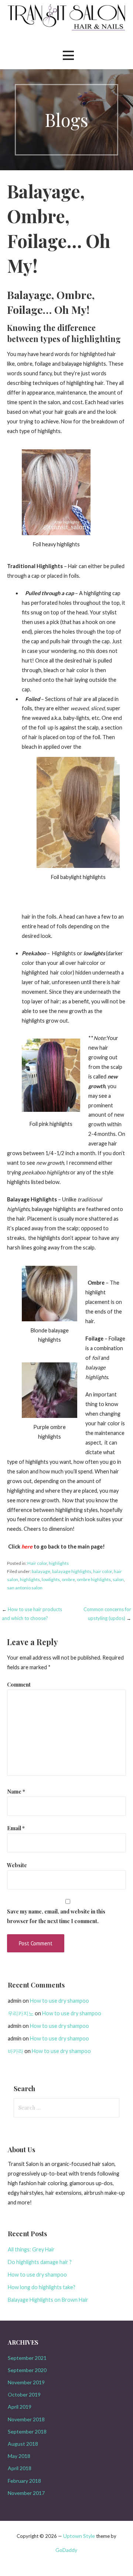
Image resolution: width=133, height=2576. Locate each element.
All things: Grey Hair (31, 2249)
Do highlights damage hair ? (40, 2262)
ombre (68, 1579)
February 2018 (24, 2481)
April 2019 (20, 2407)
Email (16, 1828)
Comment (19, 1684)
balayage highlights (72, 1571)
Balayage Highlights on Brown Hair (48, 2300)
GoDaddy (66, 2550)
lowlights (51, 1579)
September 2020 (27, 2370)
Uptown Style (79, 2536)
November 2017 (26, 2493)
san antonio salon (25, 1588)
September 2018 (27, 2431)
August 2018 (23, 2444)
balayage (41, 1571)
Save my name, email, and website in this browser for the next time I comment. (56, 1916)
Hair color (37, 1563)
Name (16, 1791)
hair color (103, 1571)
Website (17, 1865)
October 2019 (24, 2394)
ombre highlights (94, 1579)
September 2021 (27, 2358)
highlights (59, 1563)
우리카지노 (21, 2013)
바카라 (16, 2051)
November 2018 (26, 2419)
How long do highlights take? (42, 2287)
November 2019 (26, 2382)
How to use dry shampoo (59, 2001)
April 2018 (20, 2468)
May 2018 (19, 2456)
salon (118, 1579)
